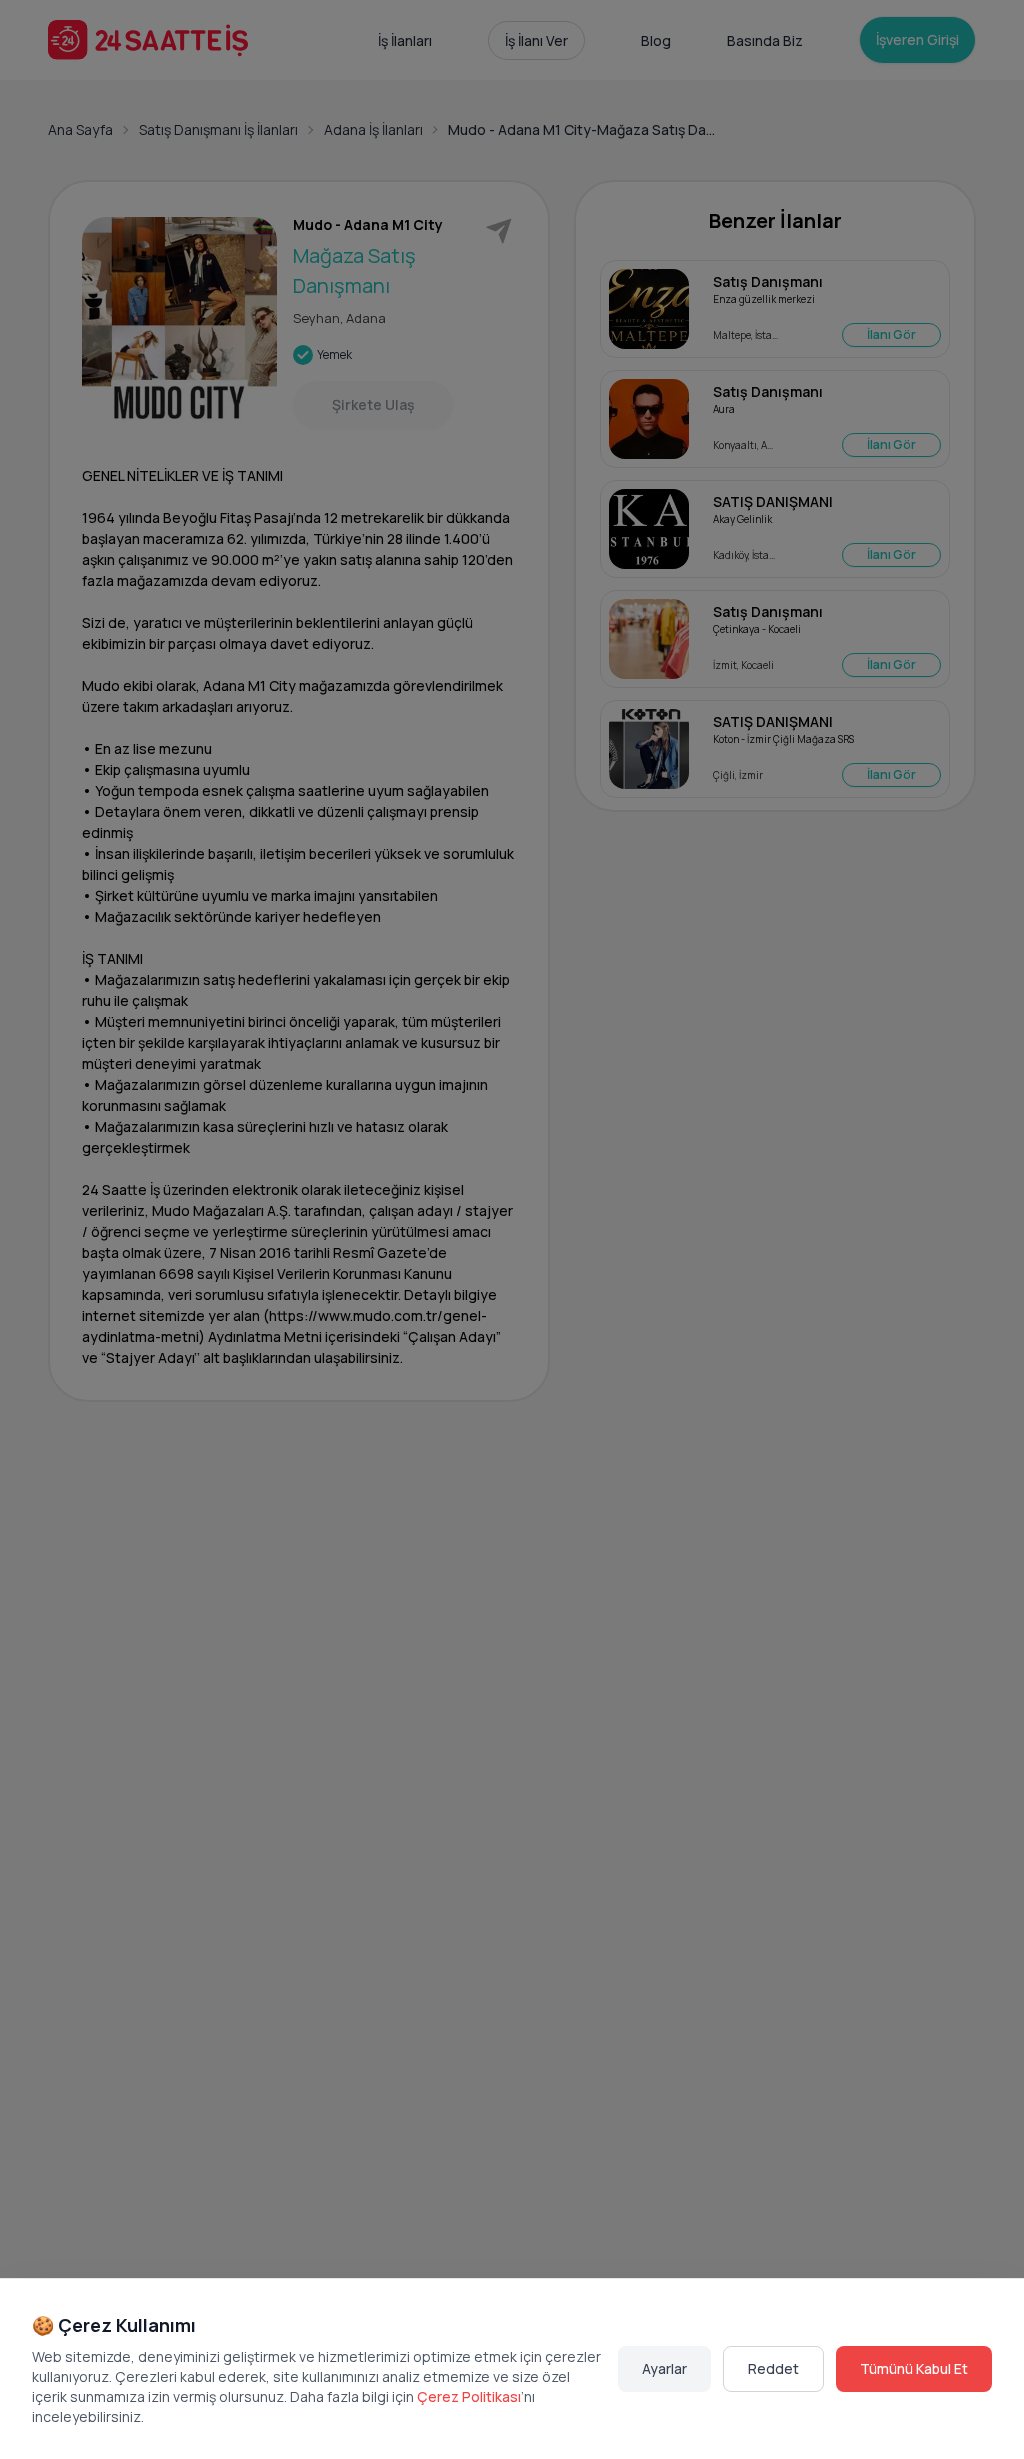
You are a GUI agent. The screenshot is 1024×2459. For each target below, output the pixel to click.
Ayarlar (664, 2368)
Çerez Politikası (469, 2396)
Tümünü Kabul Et (914, 2368)
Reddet (773, 2368)
